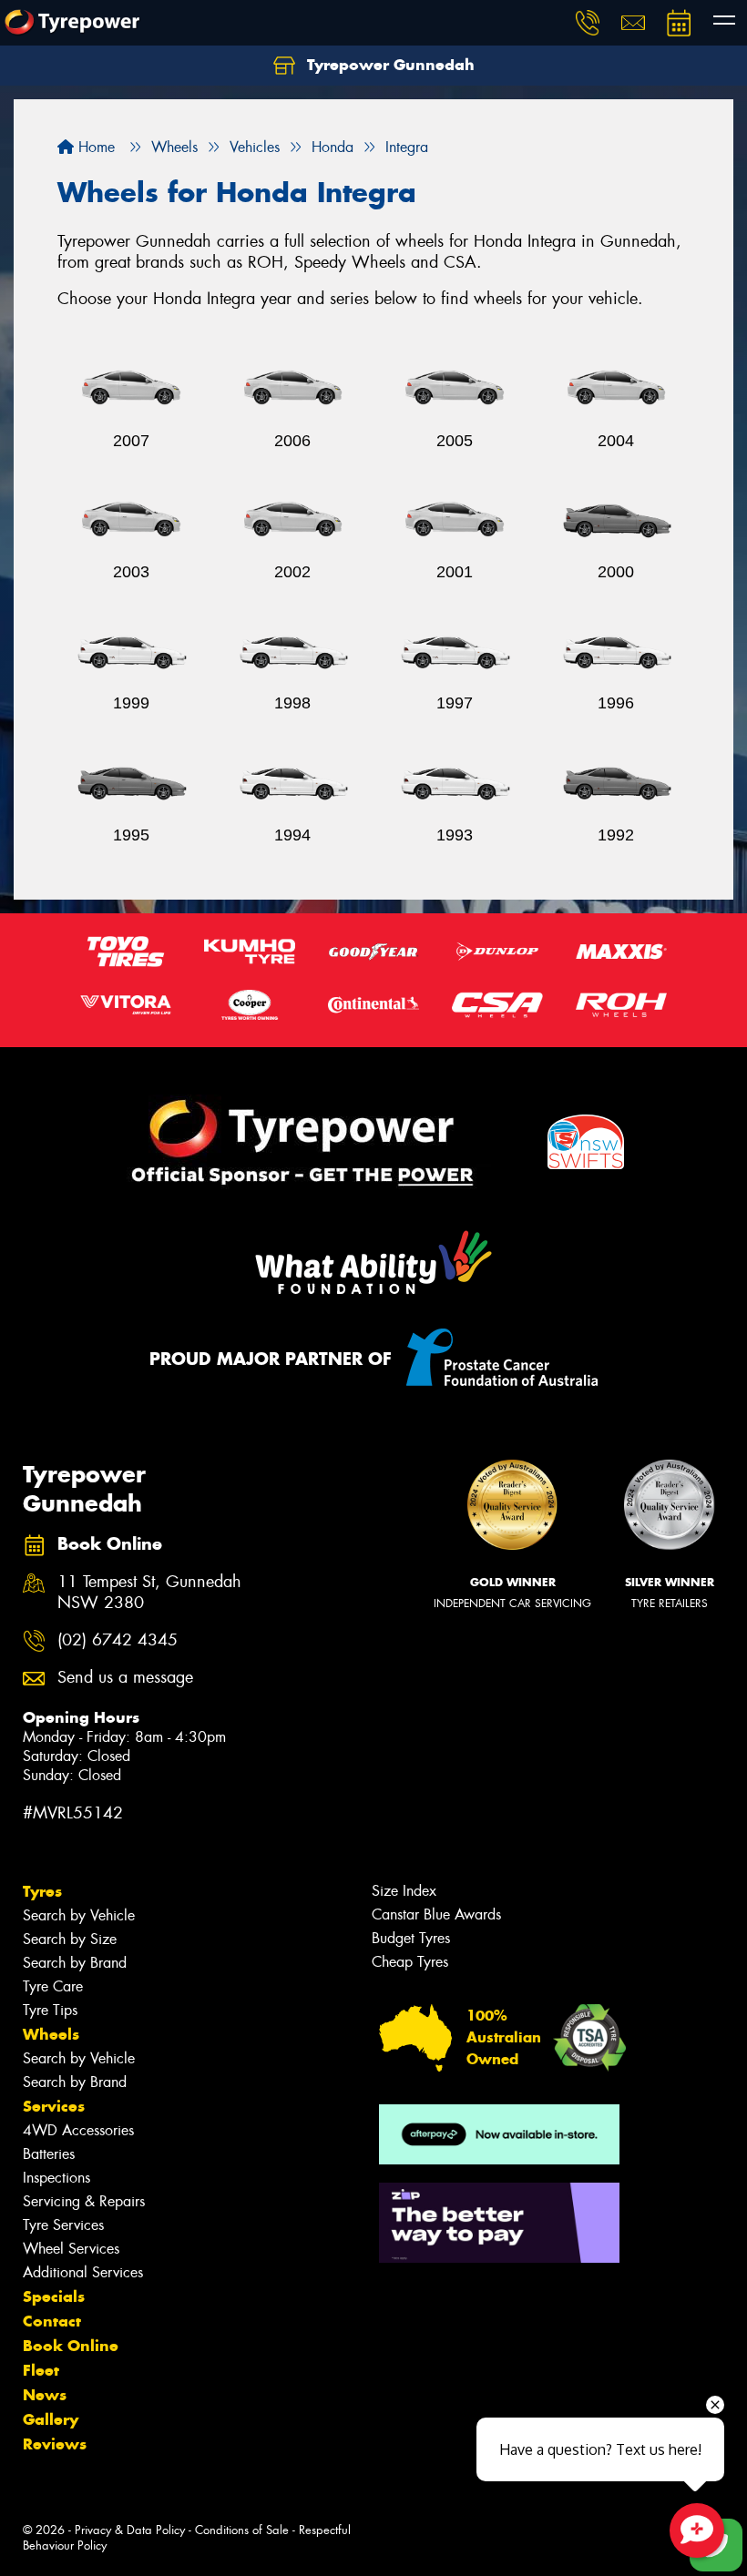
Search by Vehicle (79, 1915)
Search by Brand (75, 1963)
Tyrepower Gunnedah (389, 65)
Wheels (51, 2034)
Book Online (71, 2346)
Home (94, 147)
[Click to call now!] (588, 23)
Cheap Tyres (410, 1962)
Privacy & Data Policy (130, 2530)
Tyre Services (63, 2225)
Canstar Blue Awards (436, 1914)
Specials (54, 2296)
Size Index (404, 1891)
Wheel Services (71, 2249)
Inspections (56, 2178)
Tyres (42, 1891)
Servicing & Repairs (84, 2201)
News (45, 2395)
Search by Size (70, 1939)
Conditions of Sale (242, 2530)
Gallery (51, 2419)
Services (54, 2106)
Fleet (41, 2370)
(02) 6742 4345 (118, 1640)
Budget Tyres (411, 1938)
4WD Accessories (78, 2130)
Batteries (49, 2154)
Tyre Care (53, 1986)
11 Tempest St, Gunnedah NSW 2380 (149, 1593)
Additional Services (83, 2272)
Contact (52, 2321)
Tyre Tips (50, 2010)
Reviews (55, 2444)
